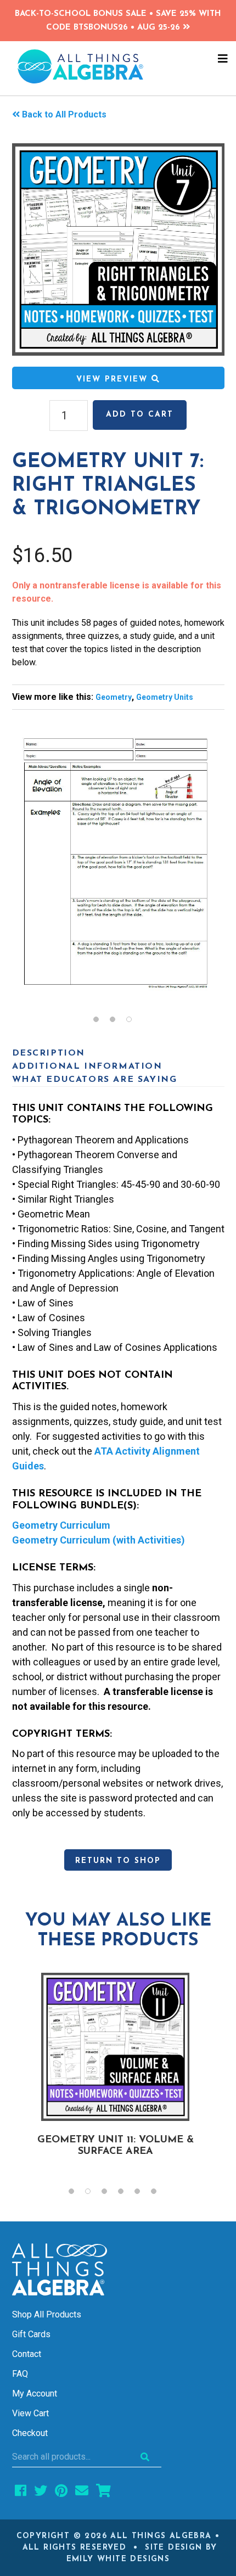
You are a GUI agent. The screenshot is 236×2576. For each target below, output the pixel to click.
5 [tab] (143, 2194)
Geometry (114, 697)
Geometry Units (165, 697)
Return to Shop (118, 1861)
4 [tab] (126, 2194)
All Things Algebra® (118, 66)
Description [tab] (49, 1053)
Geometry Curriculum (61, 1525)
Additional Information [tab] (87, 1067)
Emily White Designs (118, 2559)
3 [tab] (134, 1022)
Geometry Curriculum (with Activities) (99, 1540)
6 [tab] (159, 2194)
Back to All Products (64, 114)
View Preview (114, 380)
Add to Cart (140, 415)
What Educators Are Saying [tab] (95, 1080)
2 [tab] (118, 1022)
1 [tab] (102, 1022)
